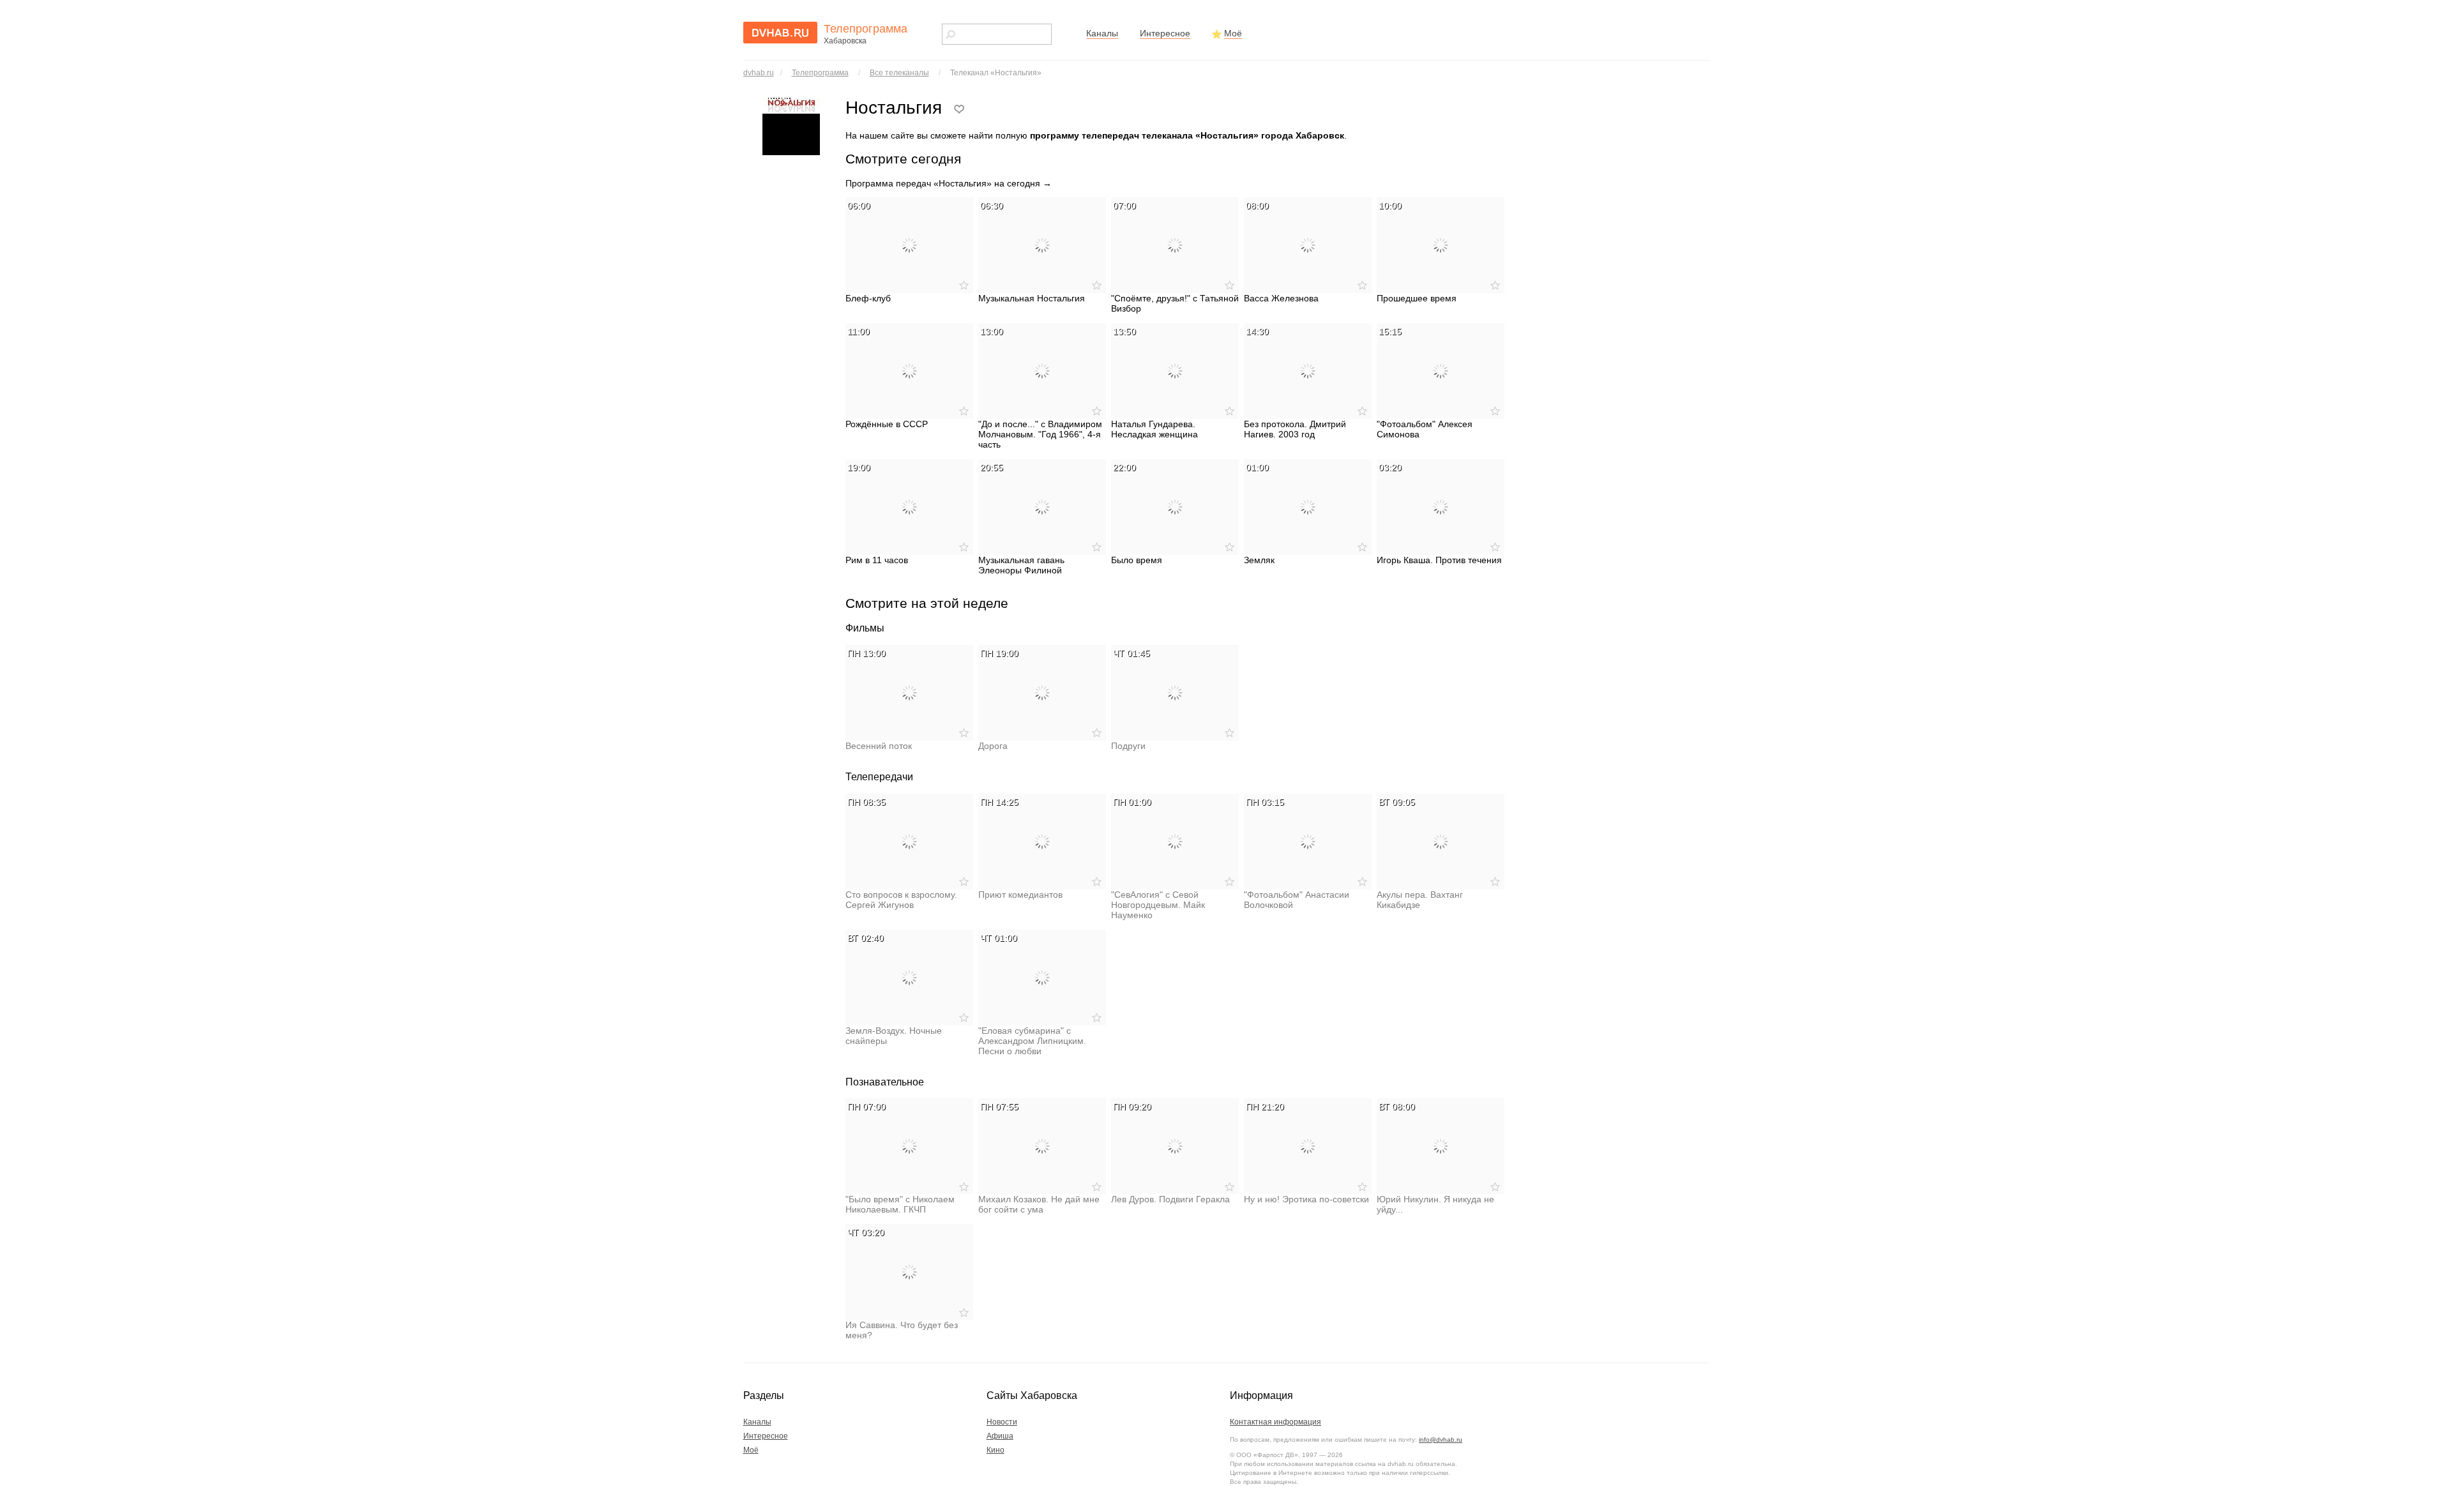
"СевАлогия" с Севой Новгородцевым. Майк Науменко (1158, 905)
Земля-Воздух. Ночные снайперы (894, 1036)
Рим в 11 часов (877, 560)
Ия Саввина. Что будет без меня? (902, 1330)
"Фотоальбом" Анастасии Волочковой (1297, 900)
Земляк (1259, 560)
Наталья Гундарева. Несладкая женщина (1154, 429)
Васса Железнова (1281, 298)
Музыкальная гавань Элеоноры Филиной (1021, 565)
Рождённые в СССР (887, 424)
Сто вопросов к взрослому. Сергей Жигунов (901, 900)
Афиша (1000, 1436)
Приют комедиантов (1020, 895)
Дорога (993, 746)
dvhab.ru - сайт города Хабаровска (780, 33)
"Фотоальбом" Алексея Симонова (1425, 429)
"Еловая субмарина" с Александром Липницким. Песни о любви (1032, 1041)
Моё (1233, 33)
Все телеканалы (899, 73)
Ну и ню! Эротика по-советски (1306, 1199)
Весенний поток (879, 746)
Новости (1002, 1422)
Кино (995, 1450)
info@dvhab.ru (1441, 1440)
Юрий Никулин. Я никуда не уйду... (1435, 1204)
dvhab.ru (759, 73)
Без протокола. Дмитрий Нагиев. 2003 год (1295, 429)
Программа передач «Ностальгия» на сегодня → (949, 183)
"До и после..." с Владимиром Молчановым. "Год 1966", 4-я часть (1040, 434)
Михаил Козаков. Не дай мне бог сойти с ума (1039, 1204)
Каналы (1102, 33)
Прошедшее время (1417, 298)
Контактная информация (1275, 1422)
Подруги (1128, 746)
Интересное (1165, 33)
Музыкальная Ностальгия (1032, 298)
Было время (1137, 560)
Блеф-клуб (868, 298)
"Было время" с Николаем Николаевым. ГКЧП (900, 1204)
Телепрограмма (820, 73)
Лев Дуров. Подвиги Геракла (1170, 1199)
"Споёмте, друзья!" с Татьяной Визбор (1175, 303)
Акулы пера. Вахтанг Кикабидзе (1420, 900)
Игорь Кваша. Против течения (1439, 560)
